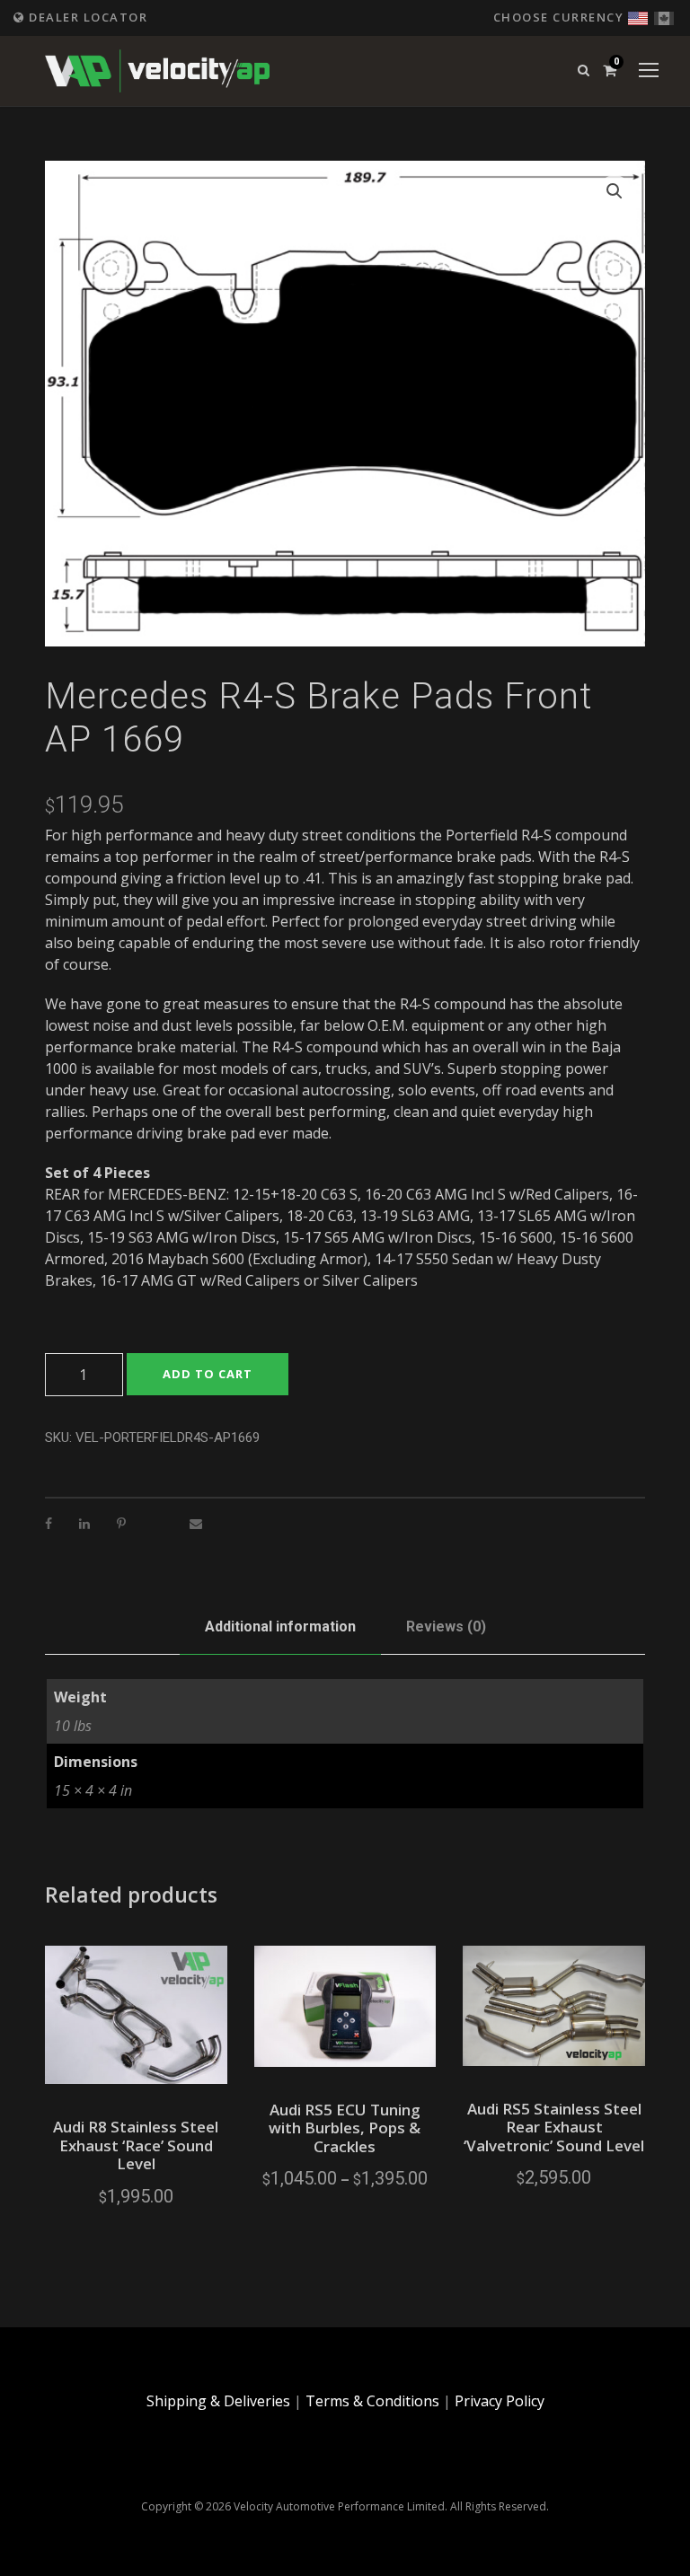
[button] (615, 191)
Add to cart (208, 1374)
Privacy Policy (500, 2401)
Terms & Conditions (372, 2401)
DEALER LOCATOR (86, 17)
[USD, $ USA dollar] (638, 16)
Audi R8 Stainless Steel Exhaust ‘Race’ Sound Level (136, 2145)
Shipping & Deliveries (218, 2401)
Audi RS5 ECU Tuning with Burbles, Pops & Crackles (345, 2128)
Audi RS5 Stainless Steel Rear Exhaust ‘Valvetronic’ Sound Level (554, 2127)
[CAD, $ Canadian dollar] (664, 16)
